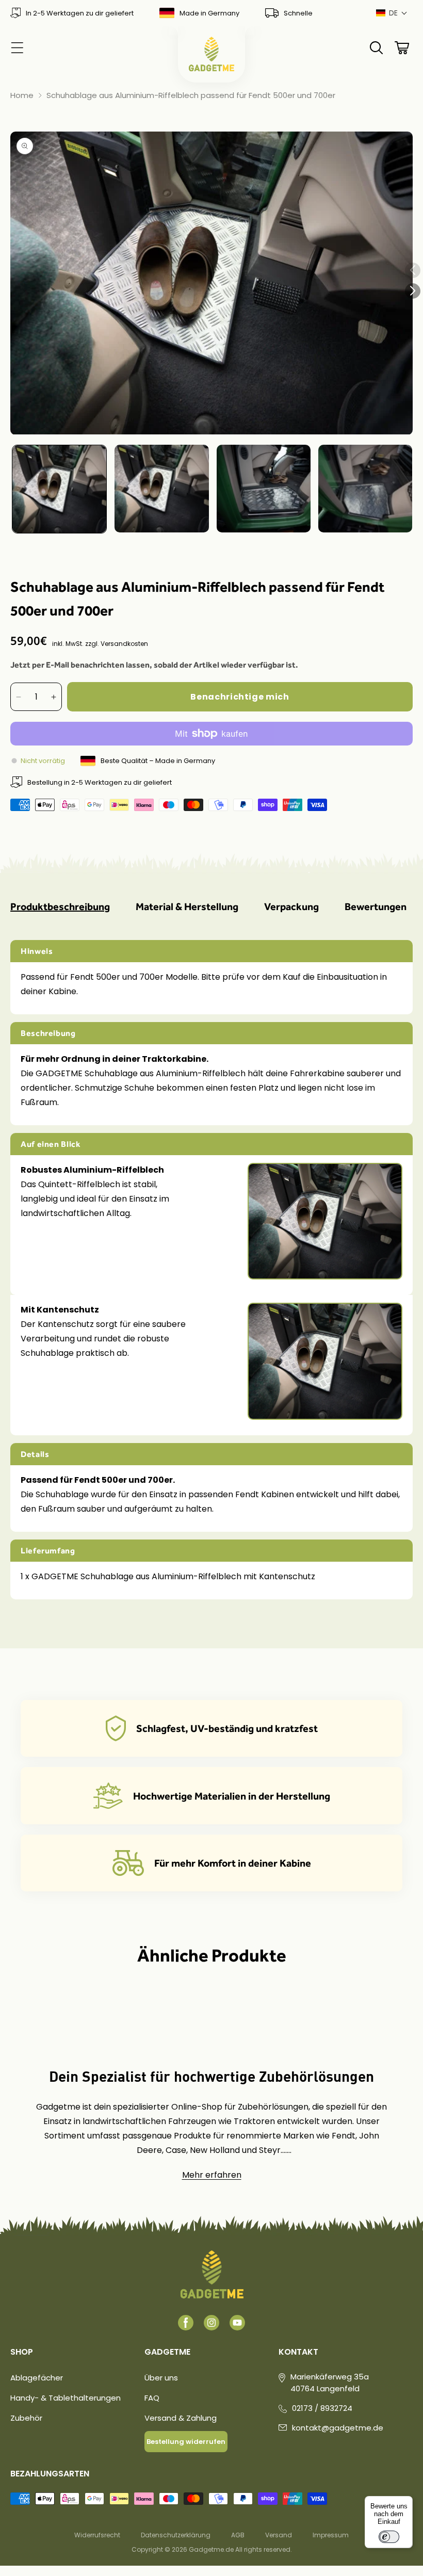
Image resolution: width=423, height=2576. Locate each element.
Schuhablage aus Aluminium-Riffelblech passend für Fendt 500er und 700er (191, 95)
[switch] (389, 2537)
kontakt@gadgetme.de (338, 2428)
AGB (238, 2535)
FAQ (152, 2398)
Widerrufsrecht (97, 2535)
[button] (392, 13)
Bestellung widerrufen (186, 2442)
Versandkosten (124, 644)
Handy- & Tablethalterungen (66, 2398)
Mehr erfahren (212, 2175)
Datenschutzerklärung (176, 2535)
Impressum (331, 2535)
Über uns (161, 2378)
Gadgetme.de (211, 2549)
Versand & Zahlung (181, 2418)
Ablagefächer (37, 2378)
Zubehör (26, 2418)
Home (22, 95)
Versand (279, 2535)
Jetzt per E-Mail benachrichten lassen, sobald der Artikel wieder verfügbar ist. (154, 665)
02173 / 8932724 (322, 2408)
